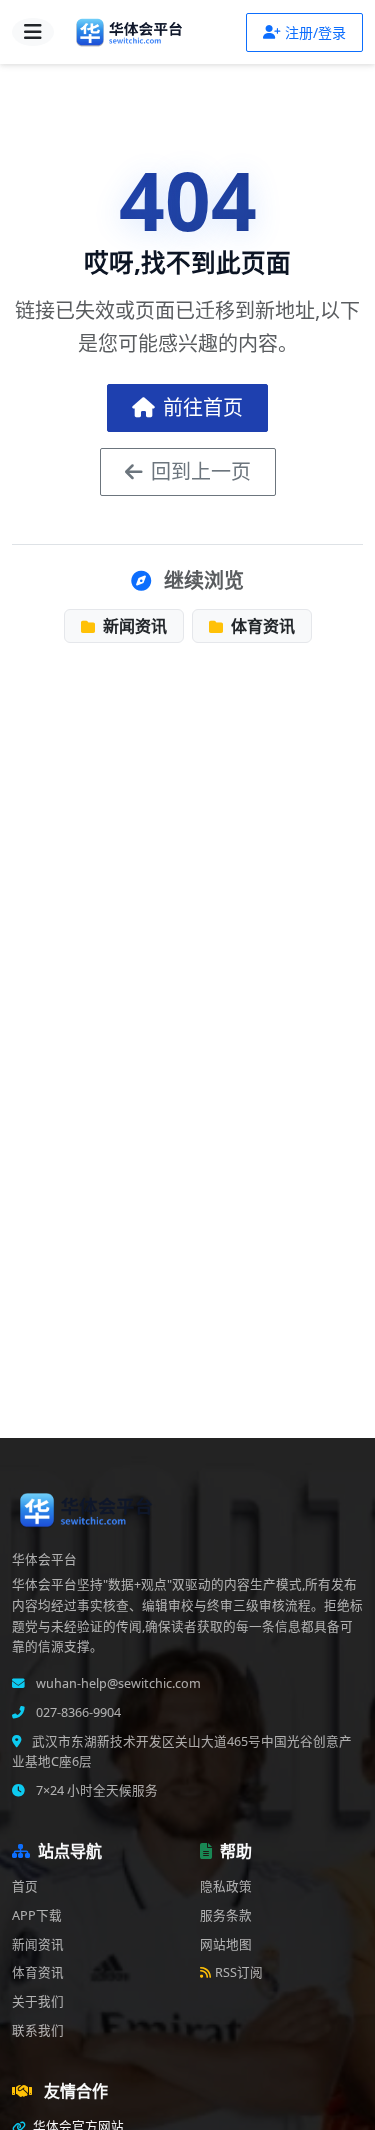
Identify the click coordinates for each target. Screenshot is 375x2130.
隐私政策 (226, 1886)
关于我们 (38, 2001)
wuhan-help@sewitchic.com (117, 1683)
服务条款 (226, 1915)
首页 (25, 1886)
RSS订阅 (239, 1972)
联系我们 (38, 2030)
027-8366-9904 (77, 1712)
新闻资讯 (133, 626)
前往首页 (203, 407)
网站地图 (226, 1944)
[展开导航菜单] (33, 32)
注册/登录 (315, 32)
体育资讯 (261, 626)
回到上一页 (201, 471)
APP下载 (37, 1915)
